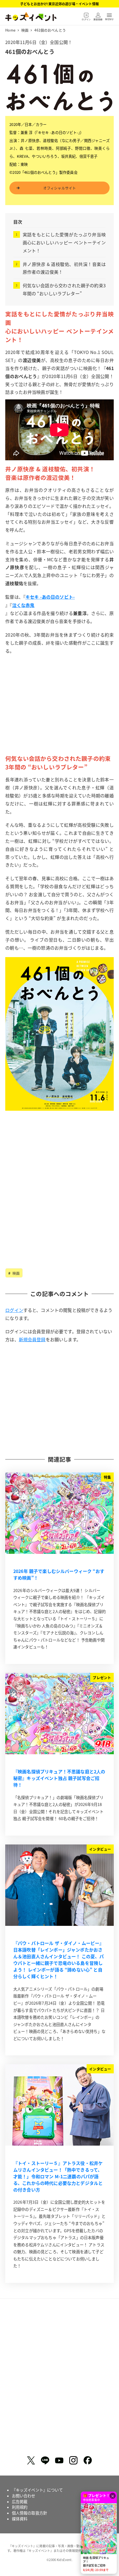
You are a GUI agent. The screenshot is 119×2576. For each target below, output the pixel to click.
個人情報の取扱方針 (29, 2513)
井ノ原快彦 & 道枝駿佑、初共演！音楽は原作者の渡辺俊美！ (64, 268)
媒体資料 (20, 2519)
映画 (15, 1273)
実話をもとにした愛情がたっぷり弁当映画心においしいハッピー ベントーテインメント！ (64, 242)
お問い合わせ (24, 2496)
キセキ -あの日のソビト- (50, 597)
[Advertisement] (59, 713)
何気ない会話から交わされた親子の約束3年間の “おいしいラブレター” (64, 289)
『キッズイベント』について (37, 2490)
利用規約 (20, 2507)
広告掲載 (20, 2502)
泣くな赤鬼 (23, 605)
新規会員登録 (32, 1339)
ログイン (14, 1310)
